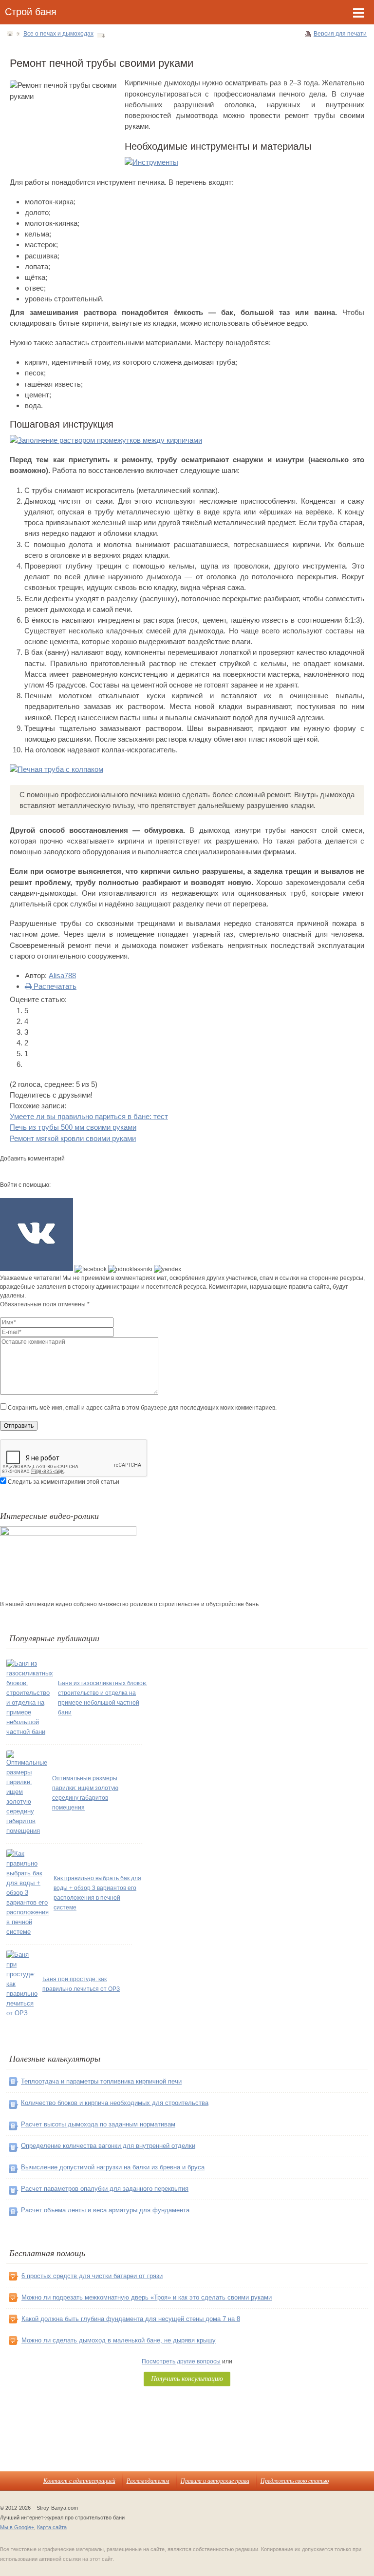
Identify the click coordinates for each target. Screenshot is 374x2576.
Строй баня (31, 12)
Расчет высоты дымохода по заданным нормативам (98, 2124)
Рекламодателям (148, 2480)
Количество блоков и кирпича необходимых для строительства (115, 2103)
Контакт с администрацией (79, 2480)
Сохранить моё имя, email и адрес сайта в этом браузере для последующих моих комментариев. (142, 1408)
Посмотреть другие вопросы (181, 2361)
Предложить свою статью (295, 2480)
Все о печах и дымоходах (58, 34)
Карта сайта (52, 2527)
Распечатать (54, 986)
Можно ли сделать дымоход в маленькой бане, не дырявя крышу (119, 2340)
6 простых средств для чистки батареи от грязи (92, 2276)
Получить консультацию (187, 2378)
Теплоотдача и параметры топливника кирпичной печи (101, 2081)
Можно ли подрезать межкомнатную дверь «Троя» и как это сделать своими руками (147, 2297)
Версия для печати (340, 34)
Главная (10, 34)
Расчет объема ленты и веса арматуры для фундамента (105, 2210)
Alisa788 (62, 975)
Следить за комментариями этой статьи (64, 1482)
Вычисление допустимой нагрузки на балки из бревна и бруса (113, 2167)
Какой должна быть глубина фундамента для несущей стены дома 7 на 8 (131, 2319)
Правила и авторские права (215, 2480)
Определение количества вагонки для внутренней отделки (108, 2146)
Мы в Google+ (17, 2527)
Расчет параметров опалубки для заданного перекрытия (105, 2189)
